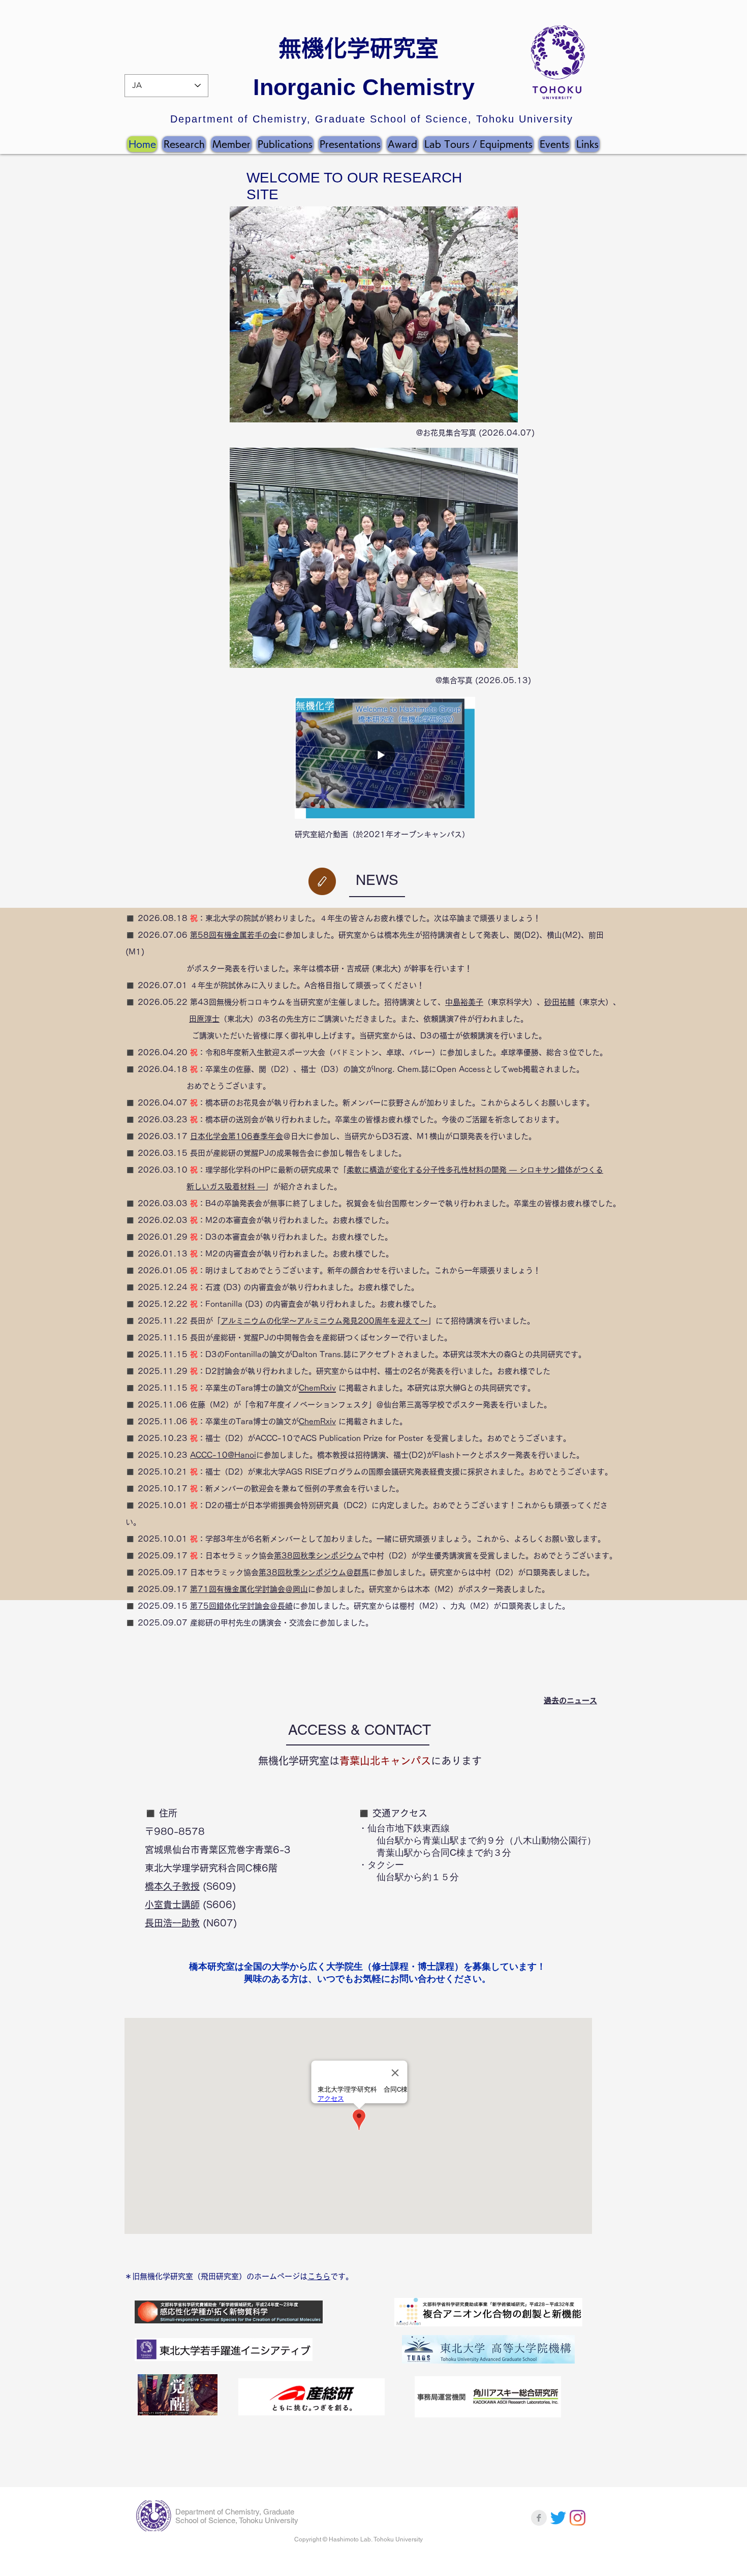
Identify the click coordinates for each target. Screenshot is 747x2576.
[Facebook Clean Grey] (539, 2518)
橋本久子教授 (172, 1886)
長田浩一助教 (172, 1923)
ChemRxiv (317, 1421)
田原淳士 (204, 1019)
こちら (319, 2276)
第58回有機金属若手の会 (234, 935)
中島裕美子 (464, 1002)
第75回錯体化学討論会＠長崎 (241, 1606)
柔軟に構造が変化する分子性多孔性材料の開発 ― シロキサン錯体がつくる (475, 1170)
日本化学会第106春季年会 (237, 1136)
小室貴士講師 (172, 1905)
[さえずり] (558, 2518)
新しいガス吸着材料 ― (226, 1187)
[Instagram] (578, 2518)
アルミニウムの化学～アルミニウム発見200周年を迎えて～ (324, 1321)
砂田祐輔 (559, 1002)
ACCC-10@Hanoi (223, 1455)
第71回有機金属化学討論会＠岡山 (249, 1589)
